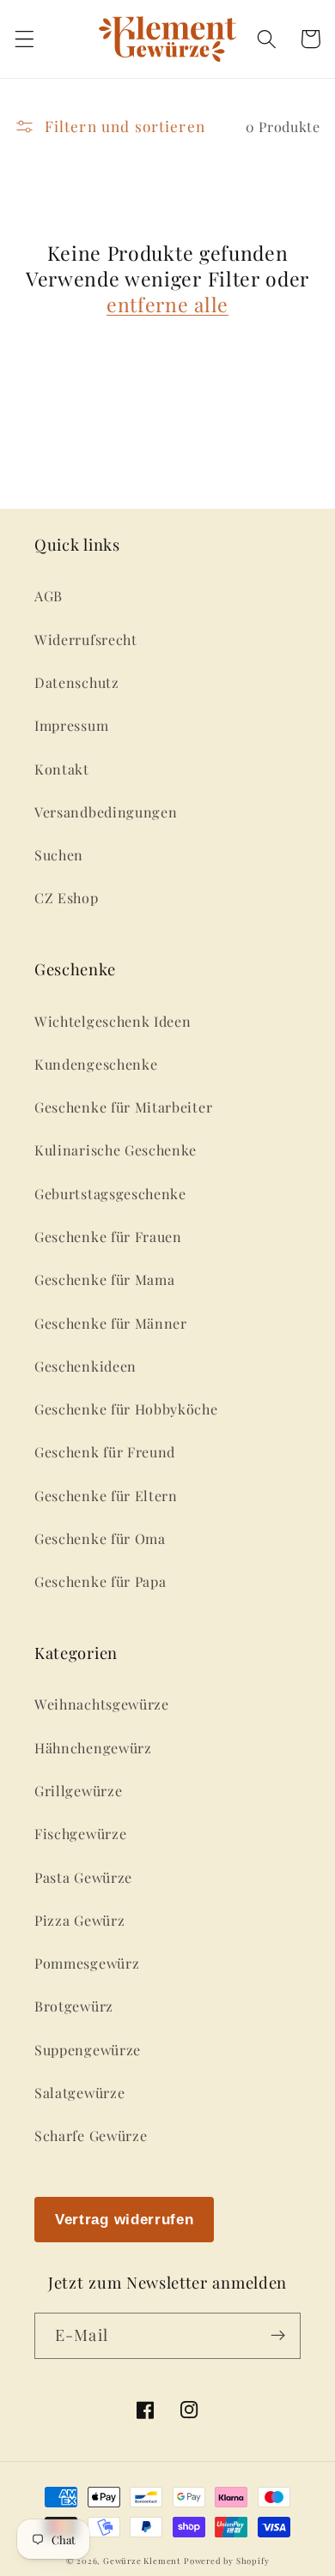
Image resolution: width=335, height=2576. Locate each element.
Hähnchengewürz (93, 1748)
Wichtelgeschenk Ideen (113, 1021)
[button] (24, 39)
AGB (49, 596)
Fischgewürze (80, 1834)
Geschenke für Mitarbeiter (123, 1107)
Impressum (71, 725)
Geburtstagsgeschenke (110, 1194)
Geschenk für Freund (105, 1452)
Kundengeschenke (96, 1064)
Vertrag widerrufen (124, 2219)
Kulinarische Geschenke (116, 1150)
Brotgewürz (74, 2006)
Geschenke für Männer (111, 1323)
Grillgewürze (78, 1791)
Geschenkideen (85, 1366)
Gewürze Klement (142, 2561)
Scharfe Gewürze (91, 2136)
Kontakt (62, 769)
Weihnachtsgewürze (102, 1704)
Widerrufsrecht (86, 639)
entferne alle (167, 305)
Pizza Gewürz (79, 1920)
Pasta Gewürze (83, 1877)
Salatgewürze (79, 2093)
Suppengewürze (88, 2050)
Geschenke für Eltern (106, 1496)
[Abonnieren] (278, 2336)
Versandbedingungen (106, 812)
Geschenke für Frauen (108, 1237)
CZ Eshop (67, 898)
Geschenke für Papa (100, 1581)
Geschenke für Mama (104, 1279)
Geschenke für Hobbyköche (126, 1409)
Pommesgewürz (87, 1963)
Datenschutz (77, 682)
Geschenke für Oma (100, 1538)
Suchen (59, 855)
